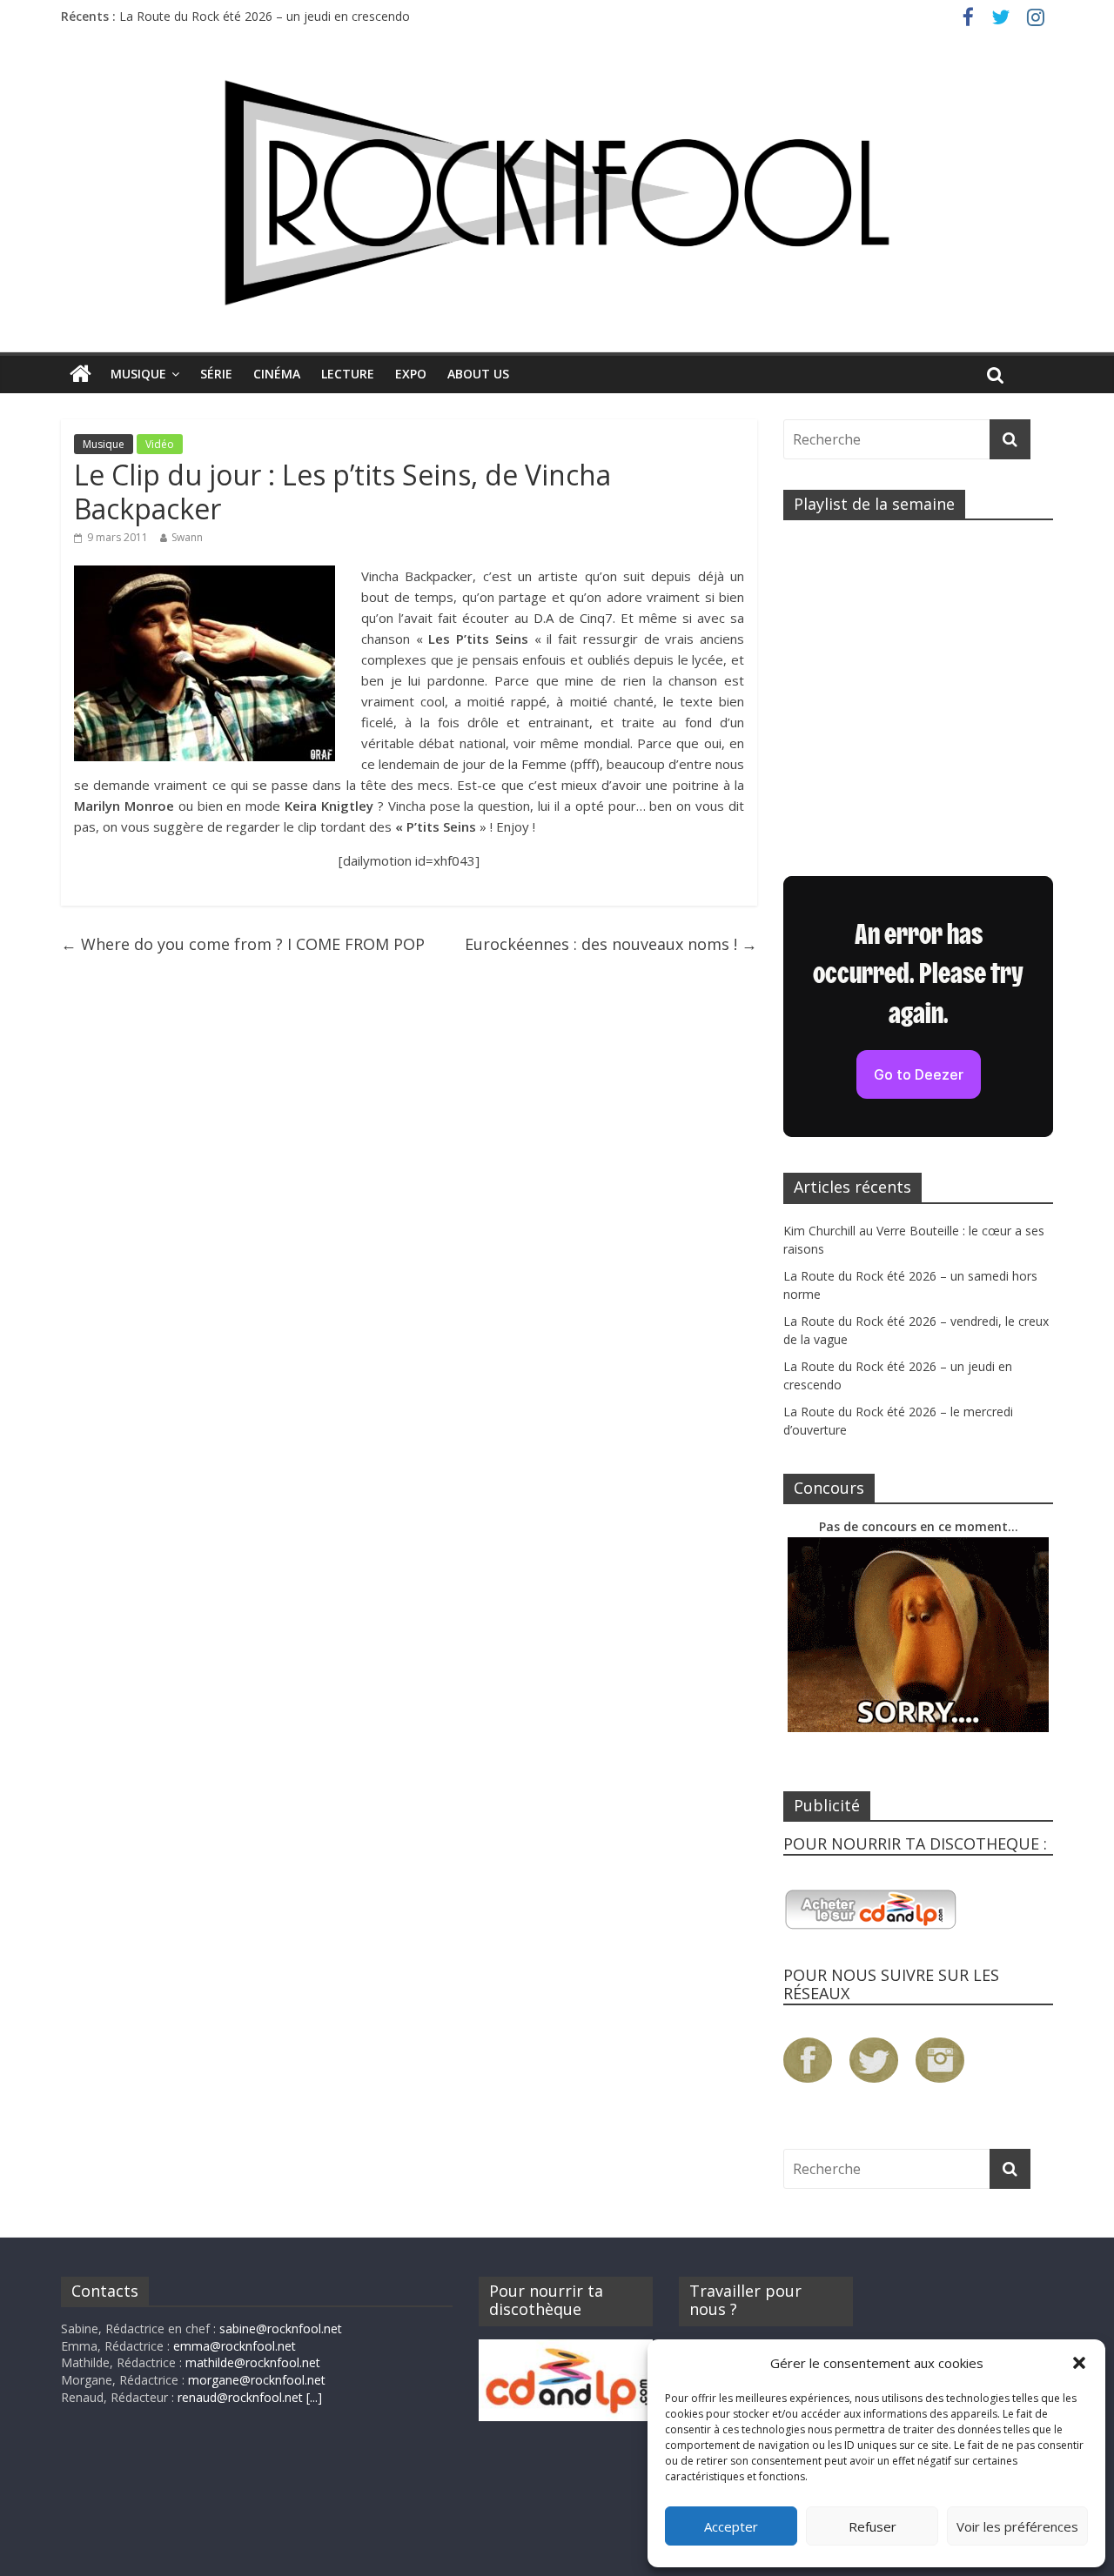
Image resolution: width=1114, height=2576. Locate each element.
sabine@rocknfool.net (281, 2328)
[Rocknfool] (557, 193)
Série (216, 374)
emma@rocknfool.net (235, 2346)
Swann (187, 537)
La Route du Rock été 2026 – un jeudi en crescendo (265, 16)
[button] (1079, 2363)
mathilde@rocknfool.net (253, 2362)
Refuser (872, 2526)
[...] (314, 2397)
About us (478, 374)
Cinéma (277, 374)
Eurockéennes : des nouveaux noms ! (611, 944)
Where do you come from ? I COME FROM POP (243, 944)
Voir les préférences (1017, 2526)
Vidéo (160, 444)
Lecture (348, 374)
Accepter (731, 2526)
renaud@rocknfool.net (240, 2397)
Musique (138, 374)
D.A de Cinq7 (573, 618)
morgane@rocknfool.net (257, 2380)
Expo (411, 374)
